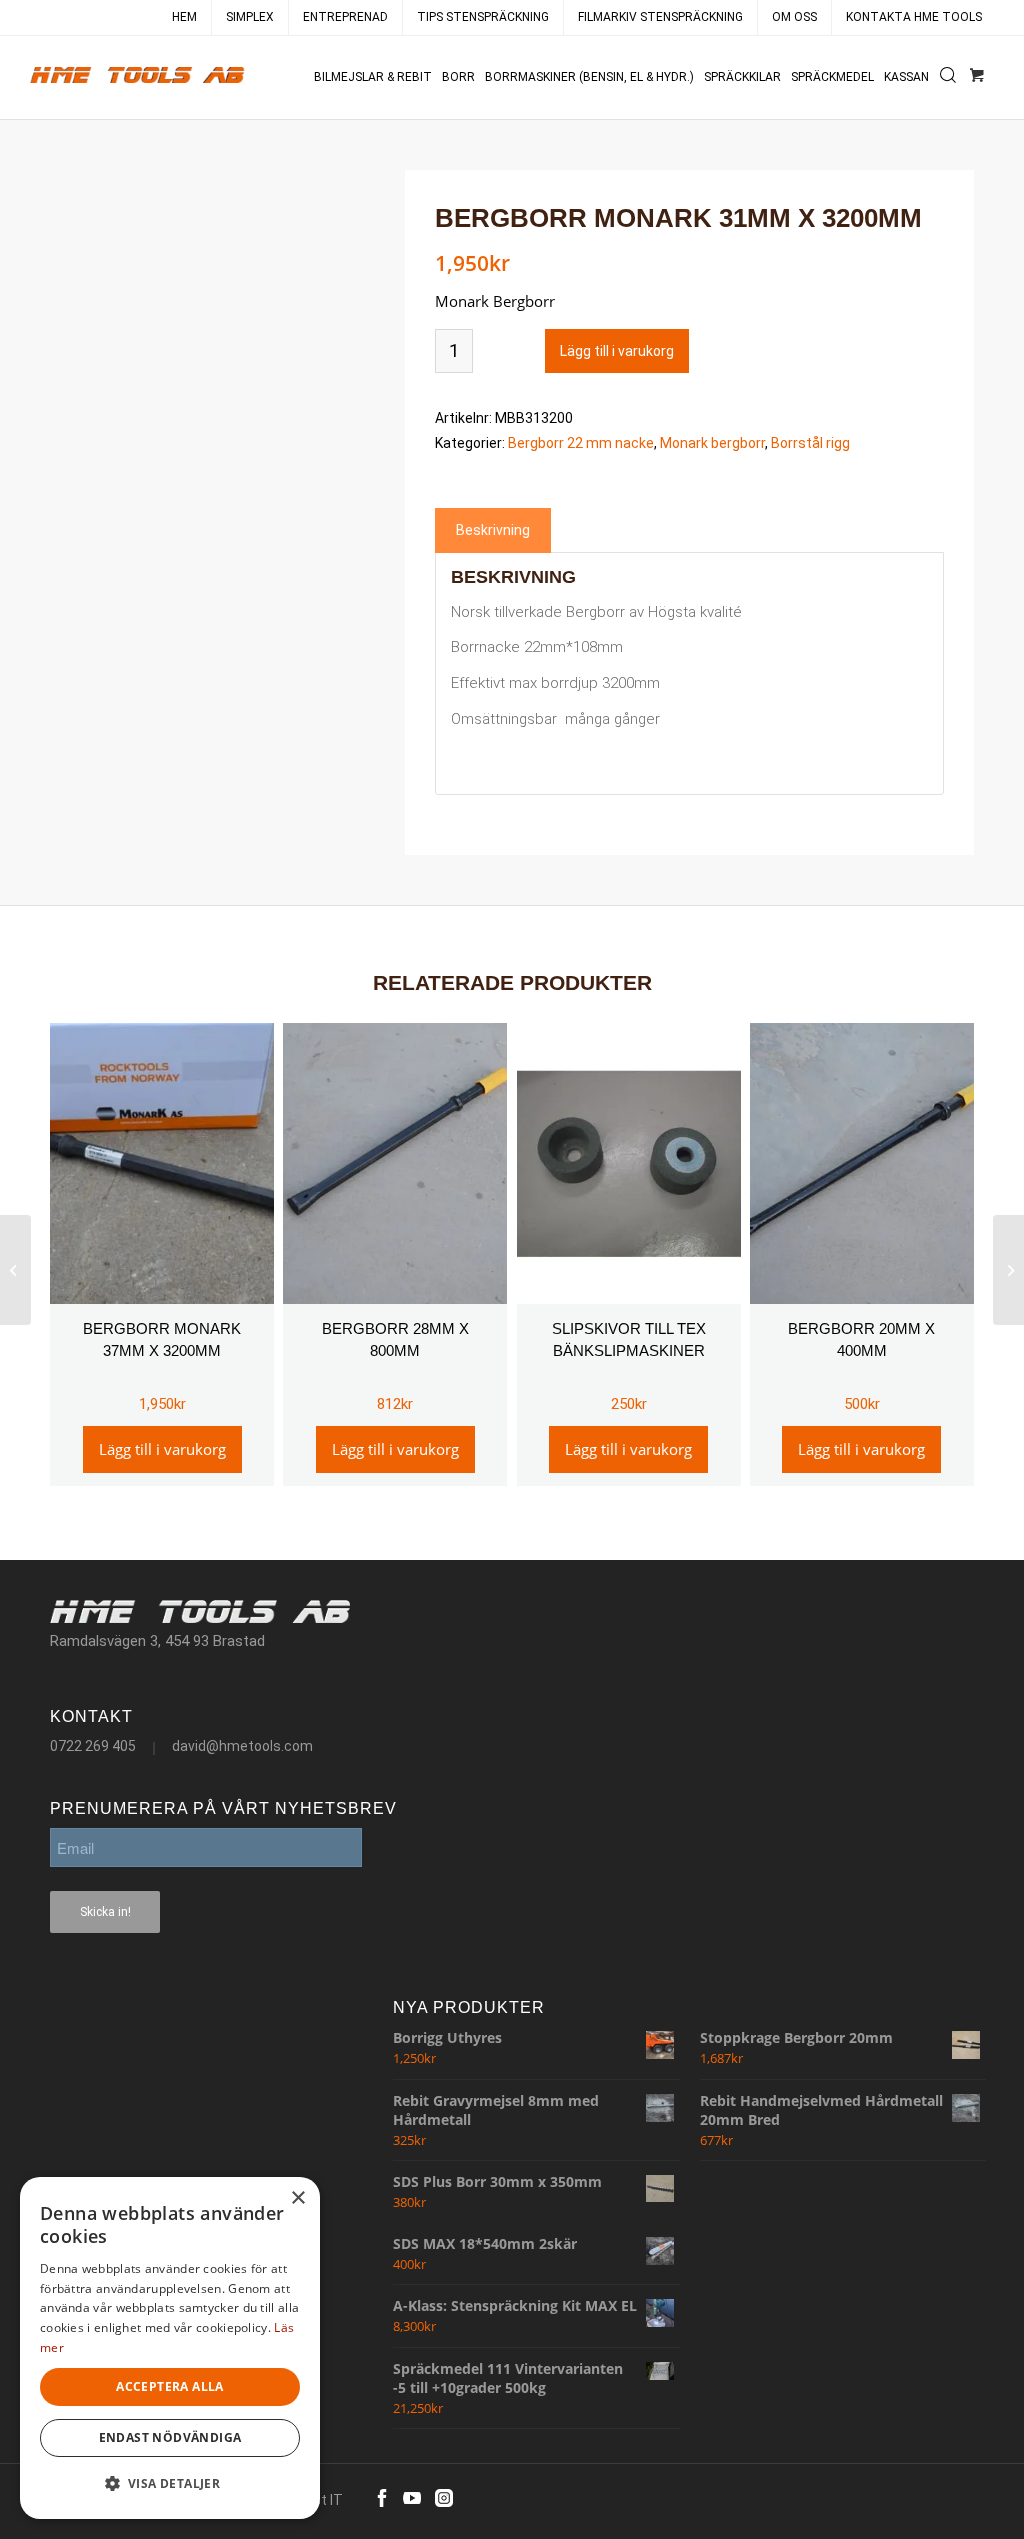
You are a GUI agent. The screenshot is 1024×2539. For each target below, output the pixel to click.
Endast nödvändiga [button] (170, 2437)
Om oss (794, 17)
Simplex (250, 17)
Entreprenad (345, 17)
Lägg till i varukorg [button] (162, 1449)
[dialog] (170, 2348)
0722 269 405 (93, 1746)
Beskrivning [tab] (493, 530)
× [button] (297, 2198)
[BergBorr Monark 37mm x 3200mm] (15, 1270)
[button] (170, 2484)
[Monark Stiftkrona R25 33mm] (1008, 1270)
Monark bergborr (712, 443)
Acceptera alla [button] (170, 2386)
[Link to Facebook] (382, 2498)
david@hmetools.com (242, 1746)
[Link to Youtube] (412, 2498)
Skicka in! (105, 1912)
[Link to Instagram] (444, 2498)
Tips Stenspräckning (483, 17)
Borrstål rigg (810, 443)
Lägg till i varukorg (617, 351)
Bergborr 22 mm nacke (581, 443)
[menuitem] (185, 17)
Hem (184, 17)
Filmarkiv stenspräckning (660, 17)
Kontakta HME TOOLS (914, 17)
